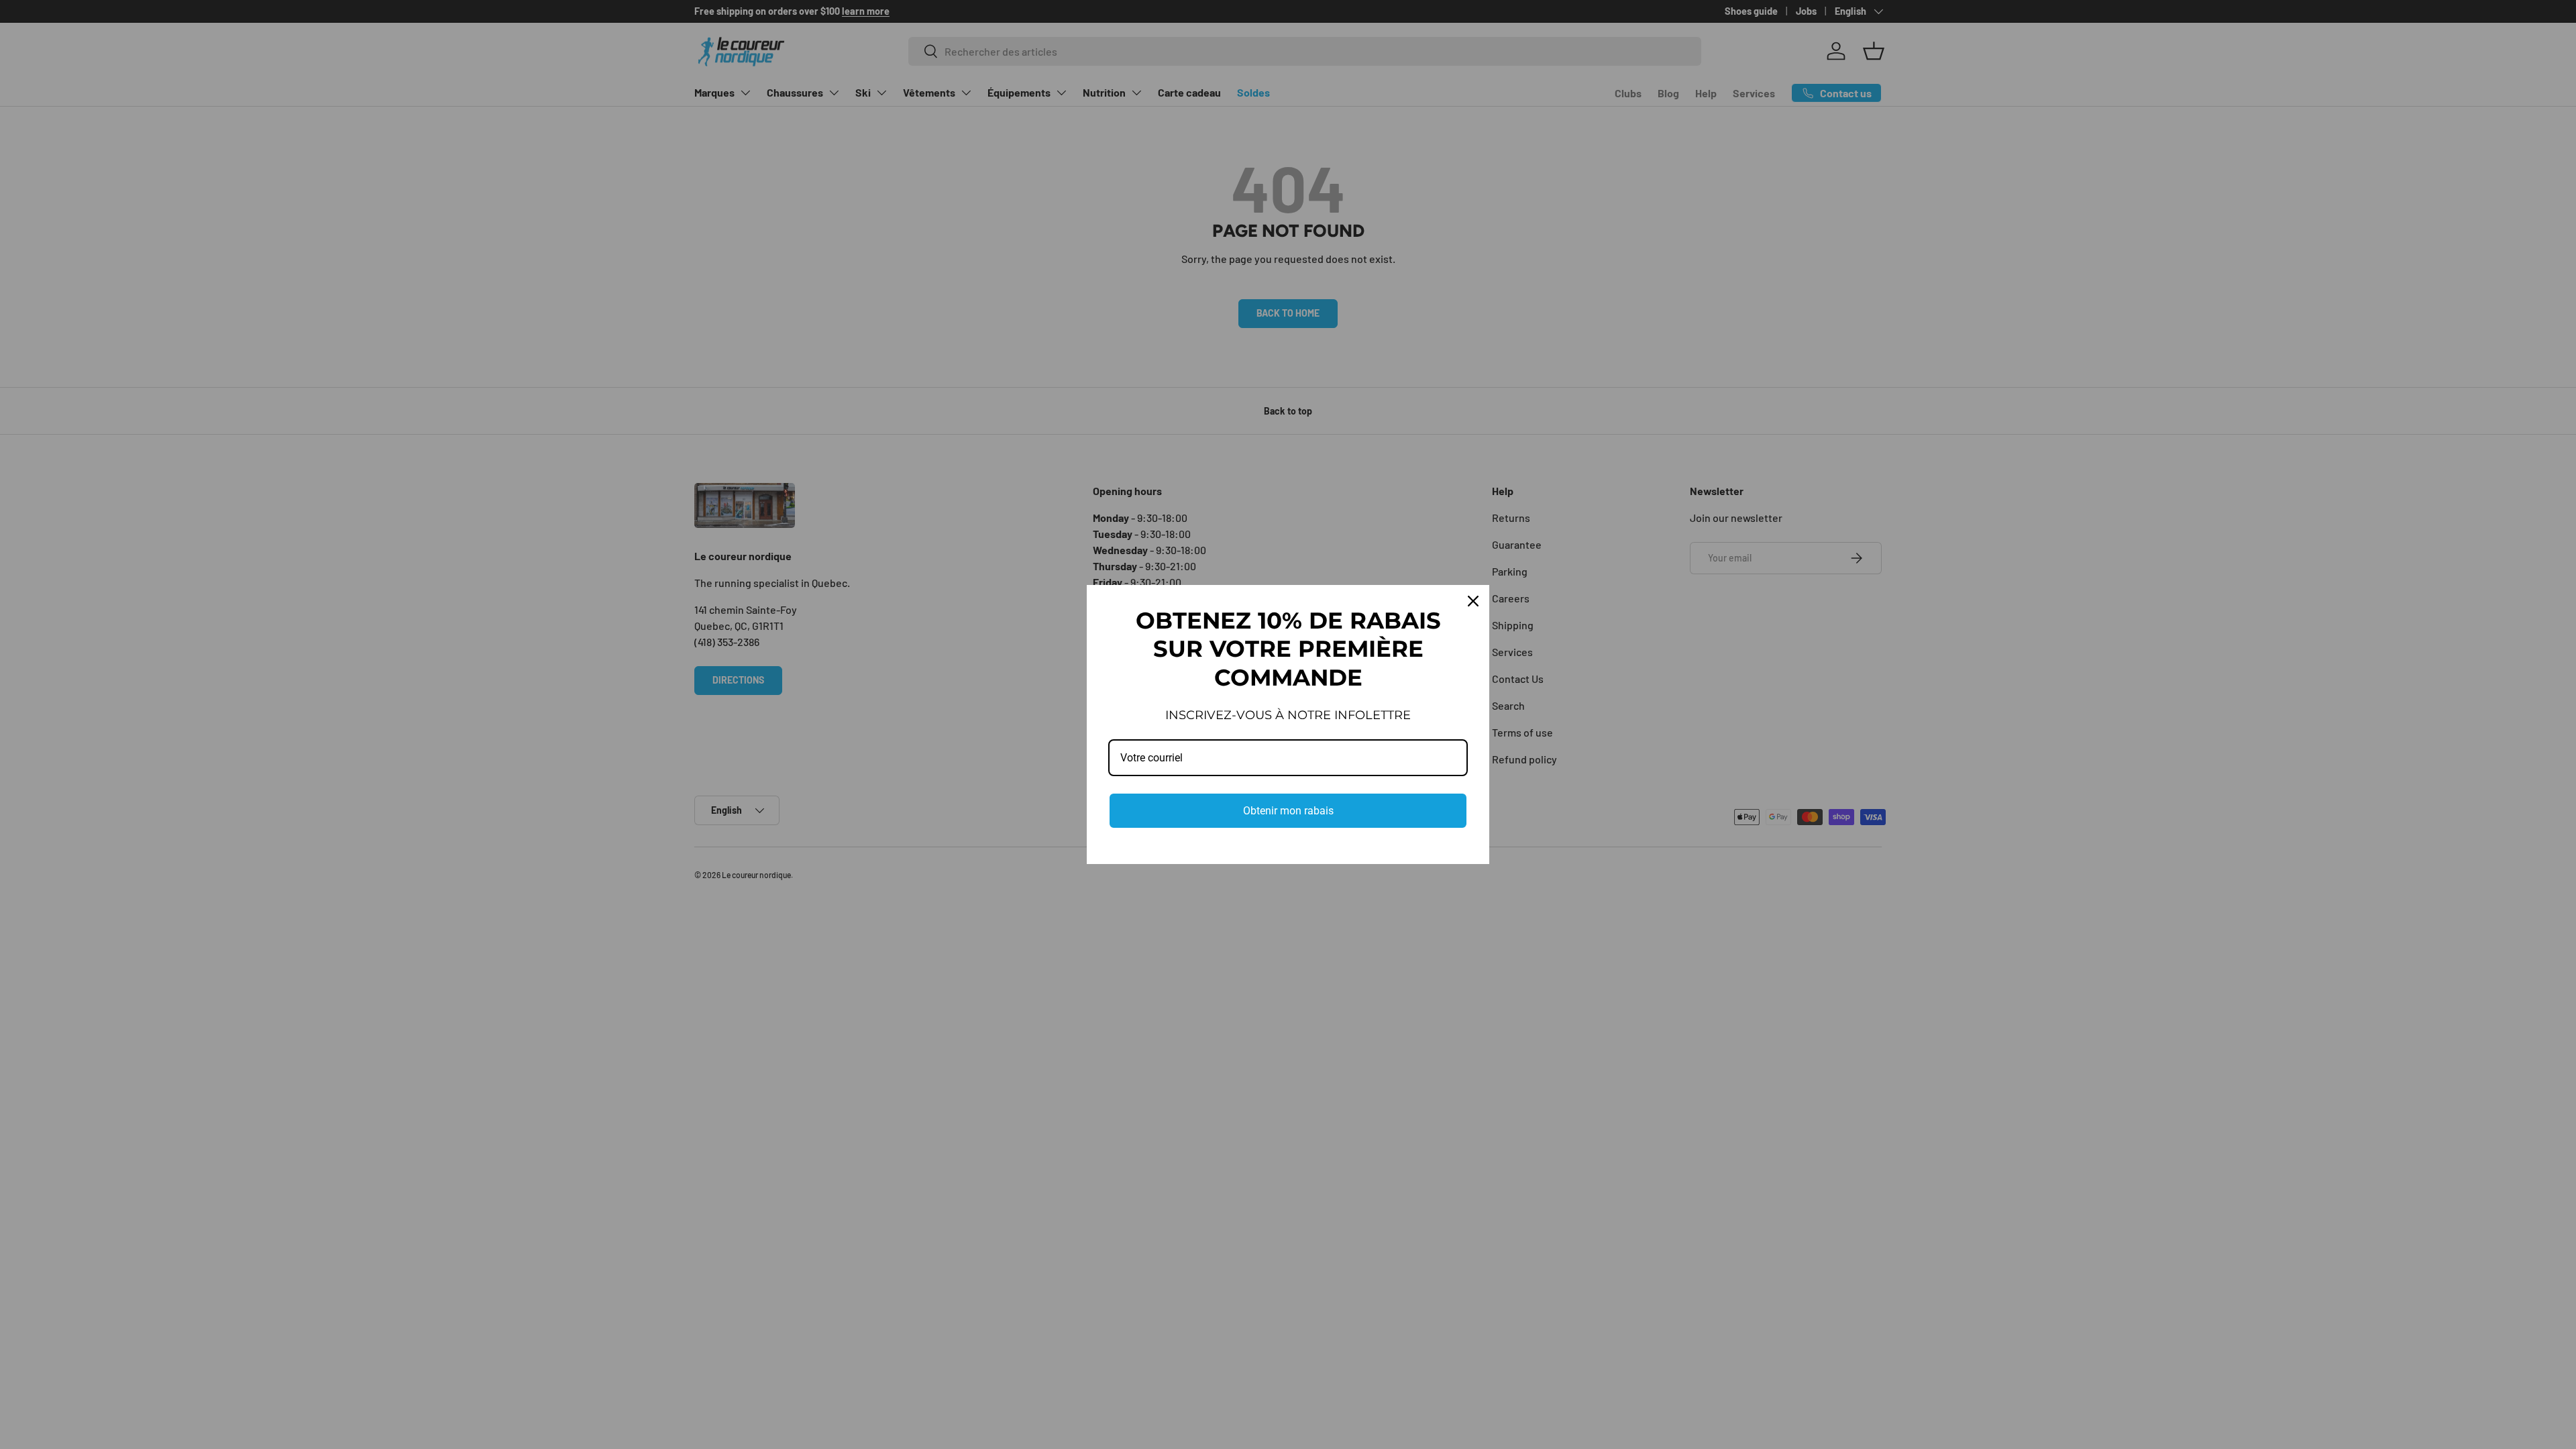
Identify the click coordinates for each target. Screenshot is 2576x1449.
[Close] (1473, 601)
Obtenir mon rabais (1288, 811)
